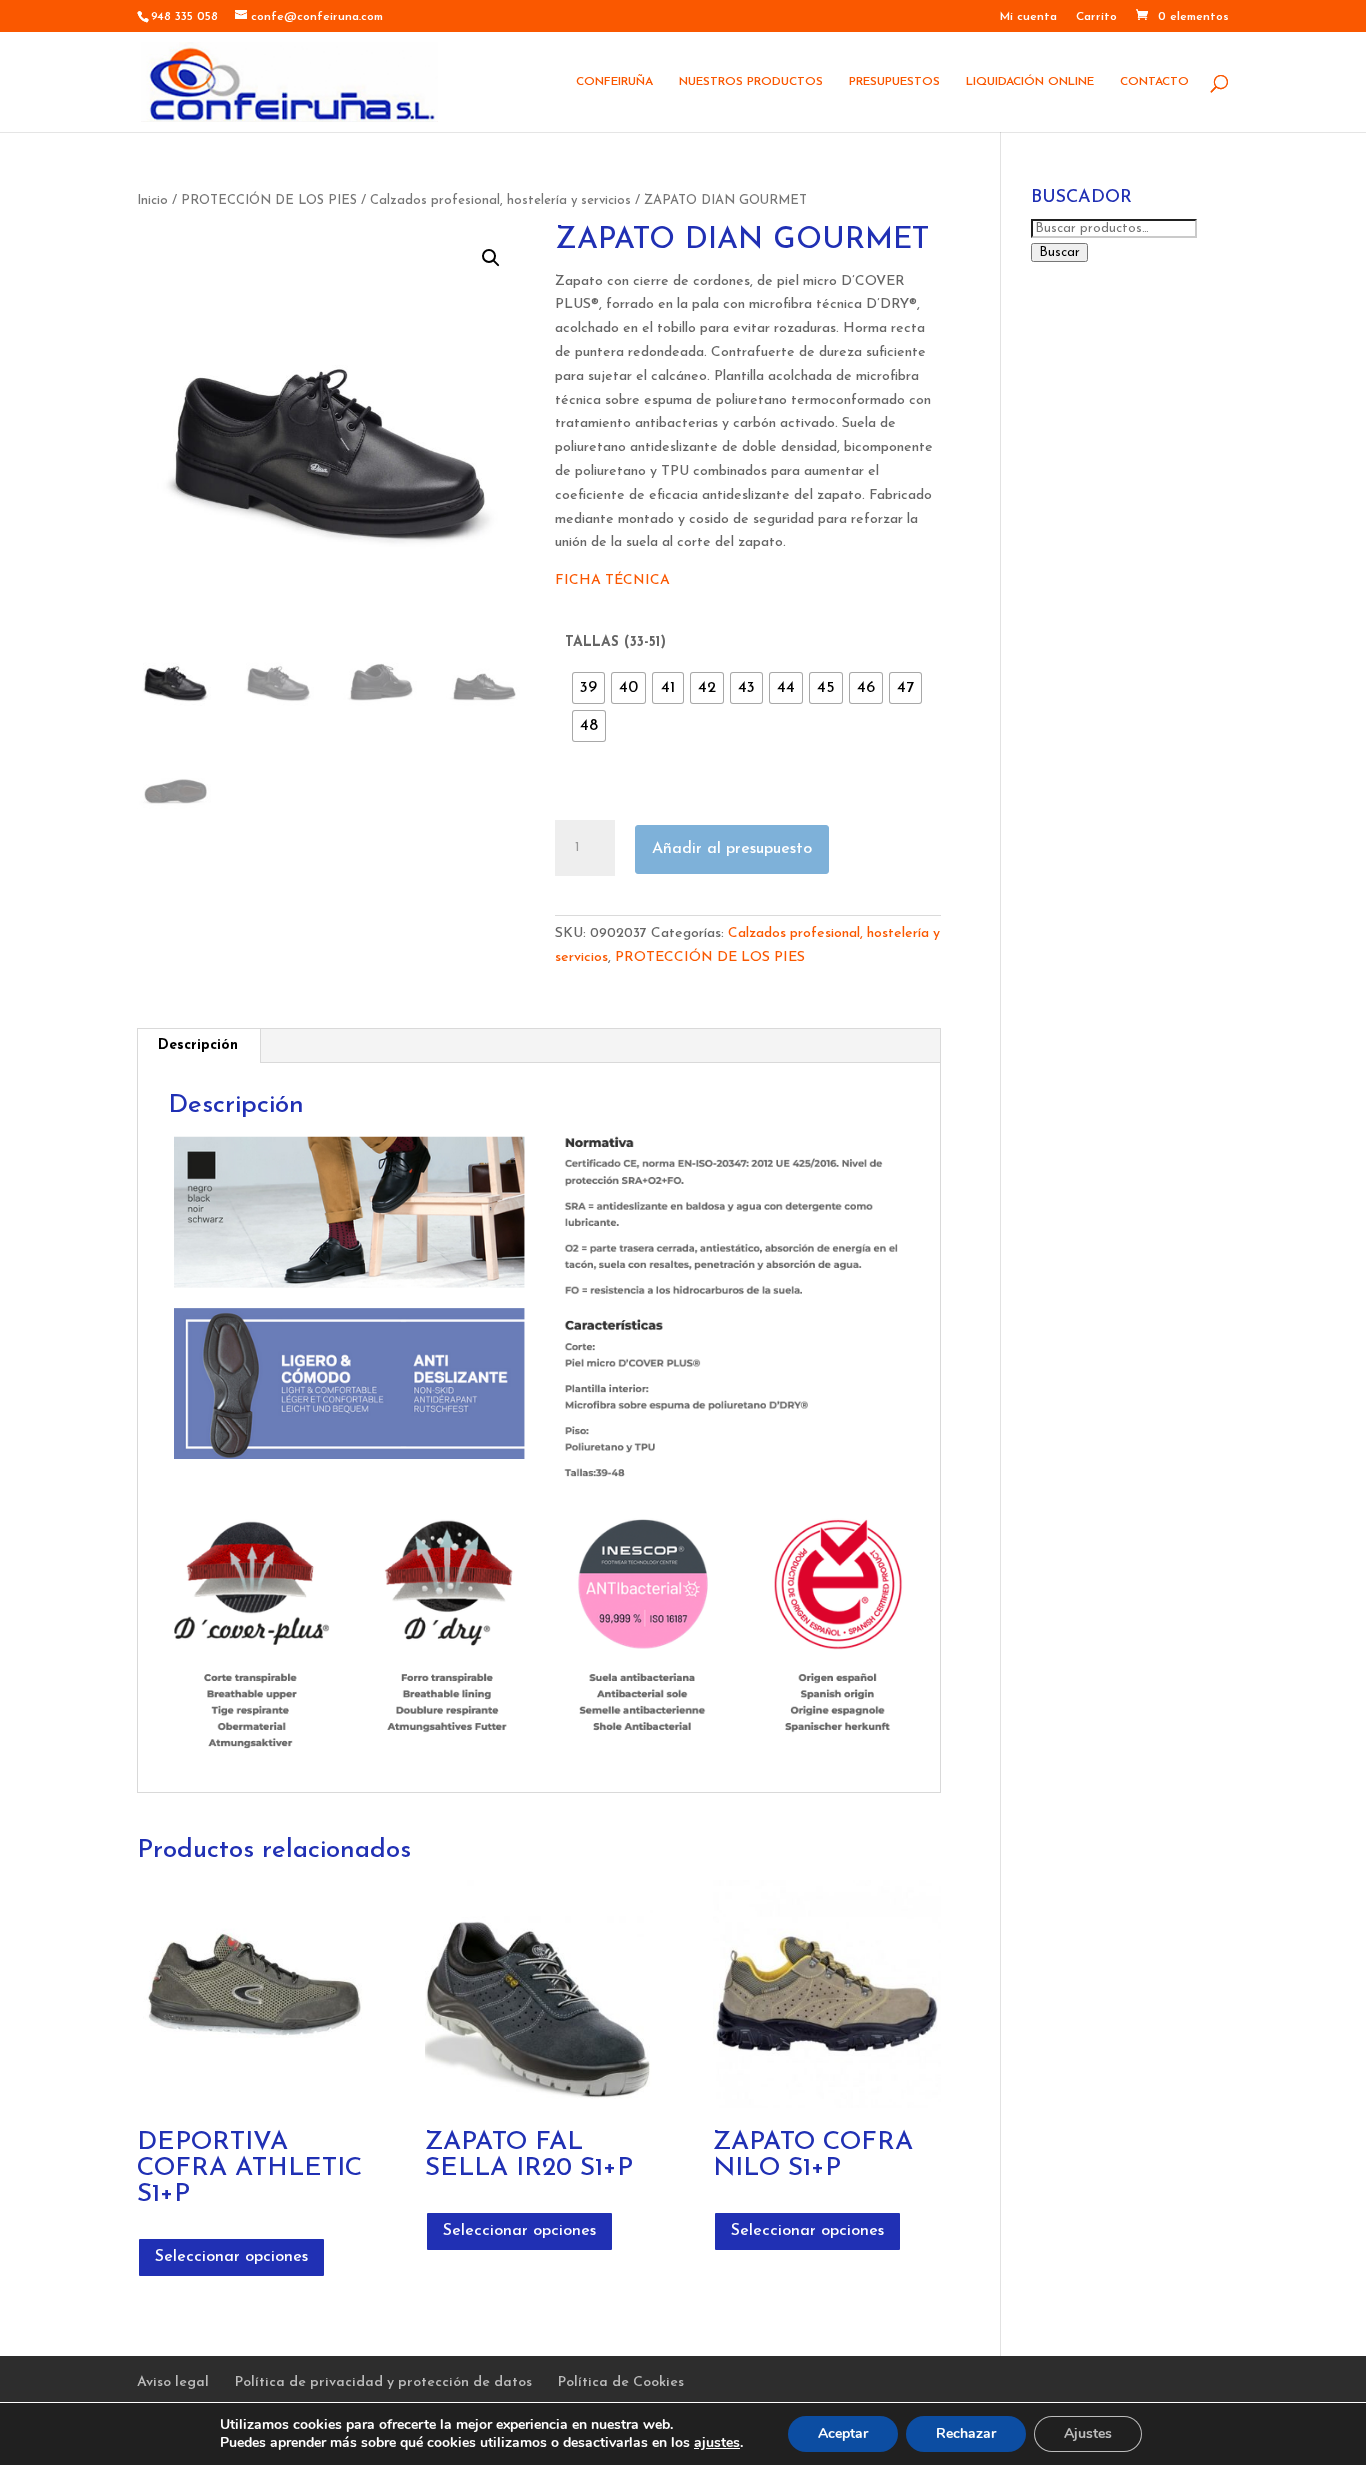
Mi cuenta (1028, 17)
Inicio (152, 200)
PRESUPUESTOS (894, 82)
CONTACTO (1154, 82)
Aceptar (843, 2433)
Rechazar (966, 2433)
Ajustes (1088, 2433)
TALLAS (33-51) (615, 642)
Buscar (1059, 252)
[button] (491, 258)
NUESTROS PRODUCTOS (751, 82)
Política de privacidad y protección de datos (383, 2382)
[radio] (588, 688)
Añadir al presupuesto (732, 849)
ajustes (717, 2443)
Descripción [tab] (198, 1045)
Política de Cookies (621, 2382)
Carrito (1096, 17)
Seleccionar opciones (231, 2257)
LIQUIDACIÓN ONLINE (1030, 82)
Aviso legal (173, 2382)
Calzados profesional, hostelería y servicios (500, 200)
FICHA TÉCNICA (612, 580)
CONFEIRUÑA (614, 82)
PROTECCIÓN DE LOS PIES (269, 200)
